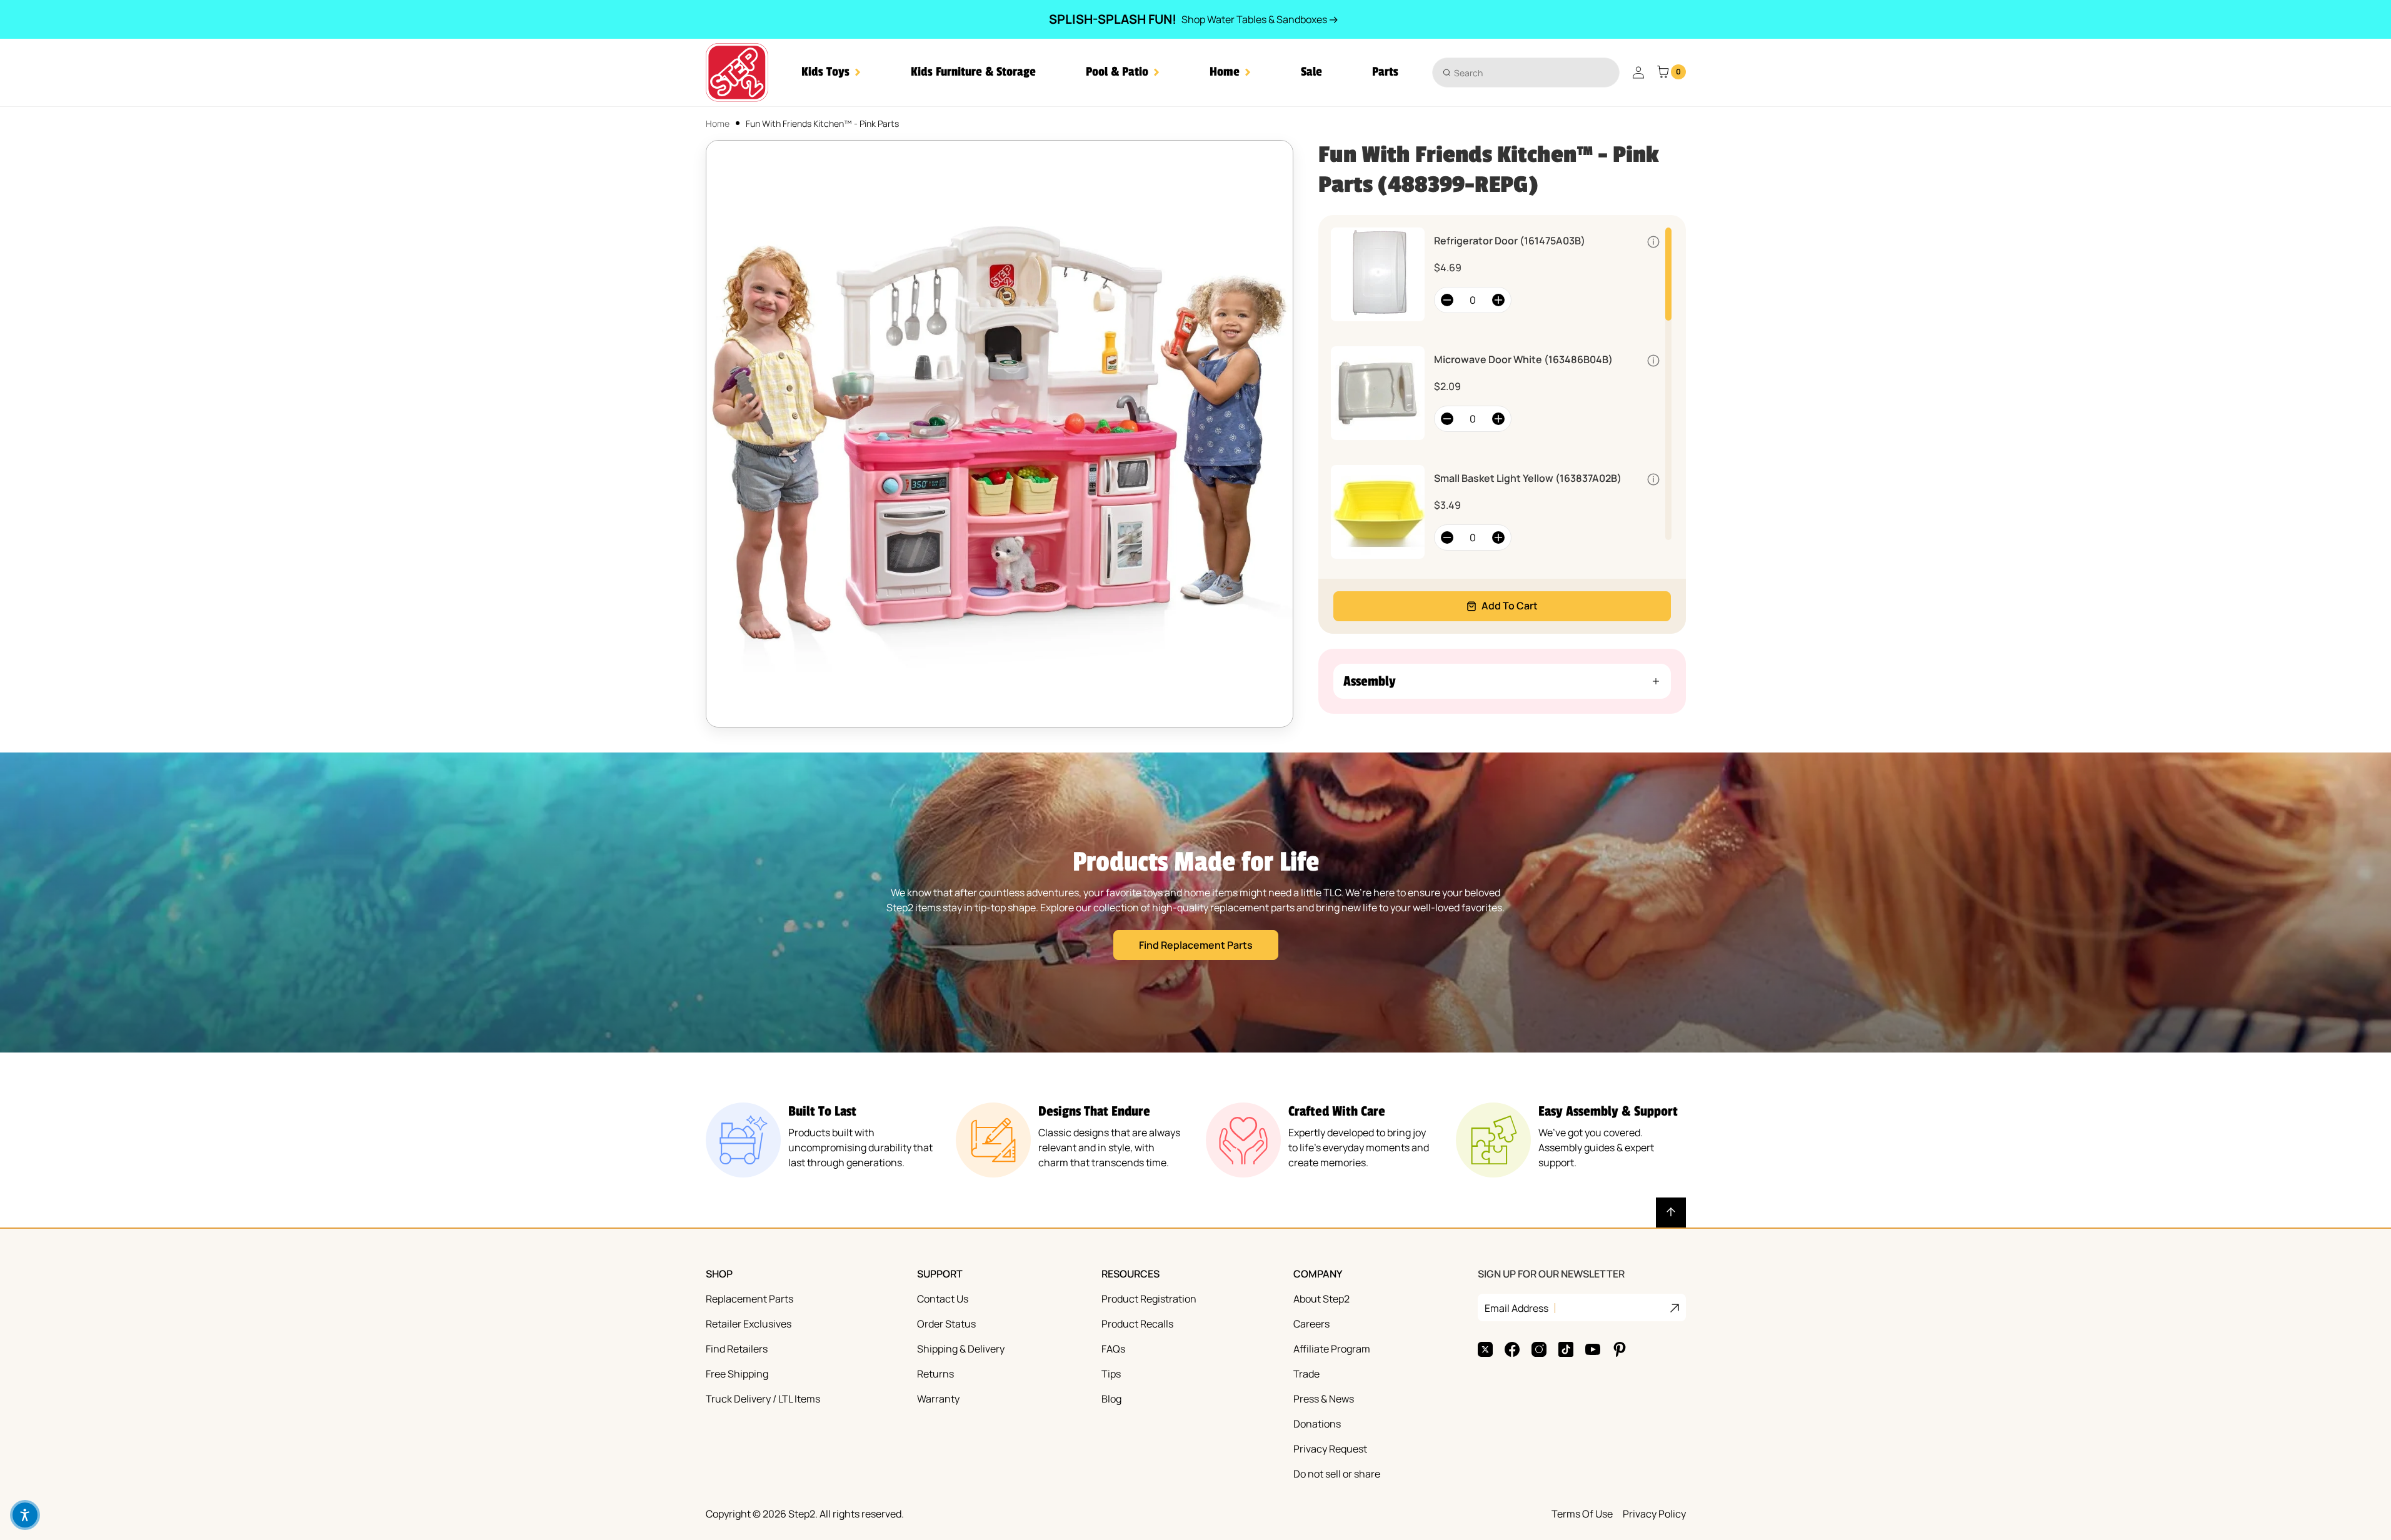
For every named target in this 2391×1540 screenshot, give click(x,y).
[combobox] (1526, 72)
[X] (1485, 1349)
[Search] (1447, 72)
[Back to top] (1671, 1212)
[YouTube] (1593, 1349)
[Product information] (1653, 242)
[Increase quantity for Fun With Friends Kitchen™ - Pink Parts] (1498, 300)
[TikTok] (1566, 1349)
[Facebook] (1512, 1349)
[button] (831, 72)
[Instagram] (1539, 1349)
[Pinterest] (1620, 1349)
